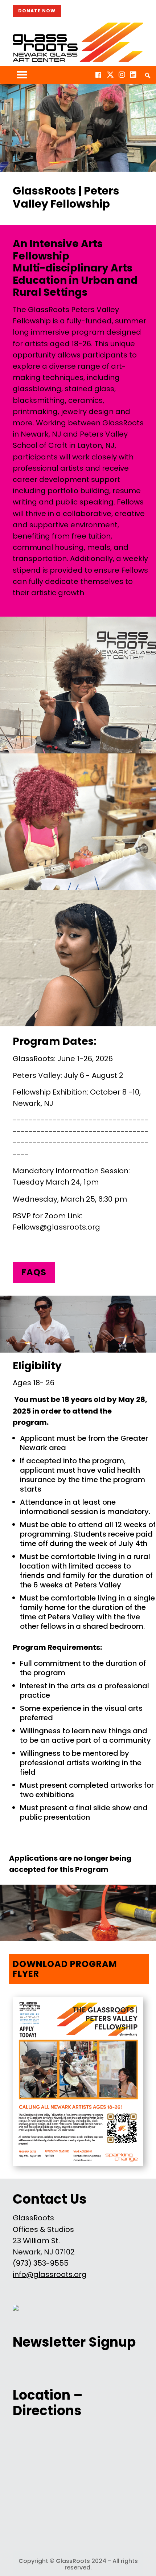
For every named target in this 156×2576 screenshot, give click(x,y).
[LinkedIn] (133, 75)
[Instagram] (122, 75)
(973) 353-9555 (41, 2263)
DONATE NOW (37, 11)
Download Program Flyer (65, 1969)
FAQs (34, 1272)
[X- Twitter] (110, 75)
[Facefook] (98, 75)
